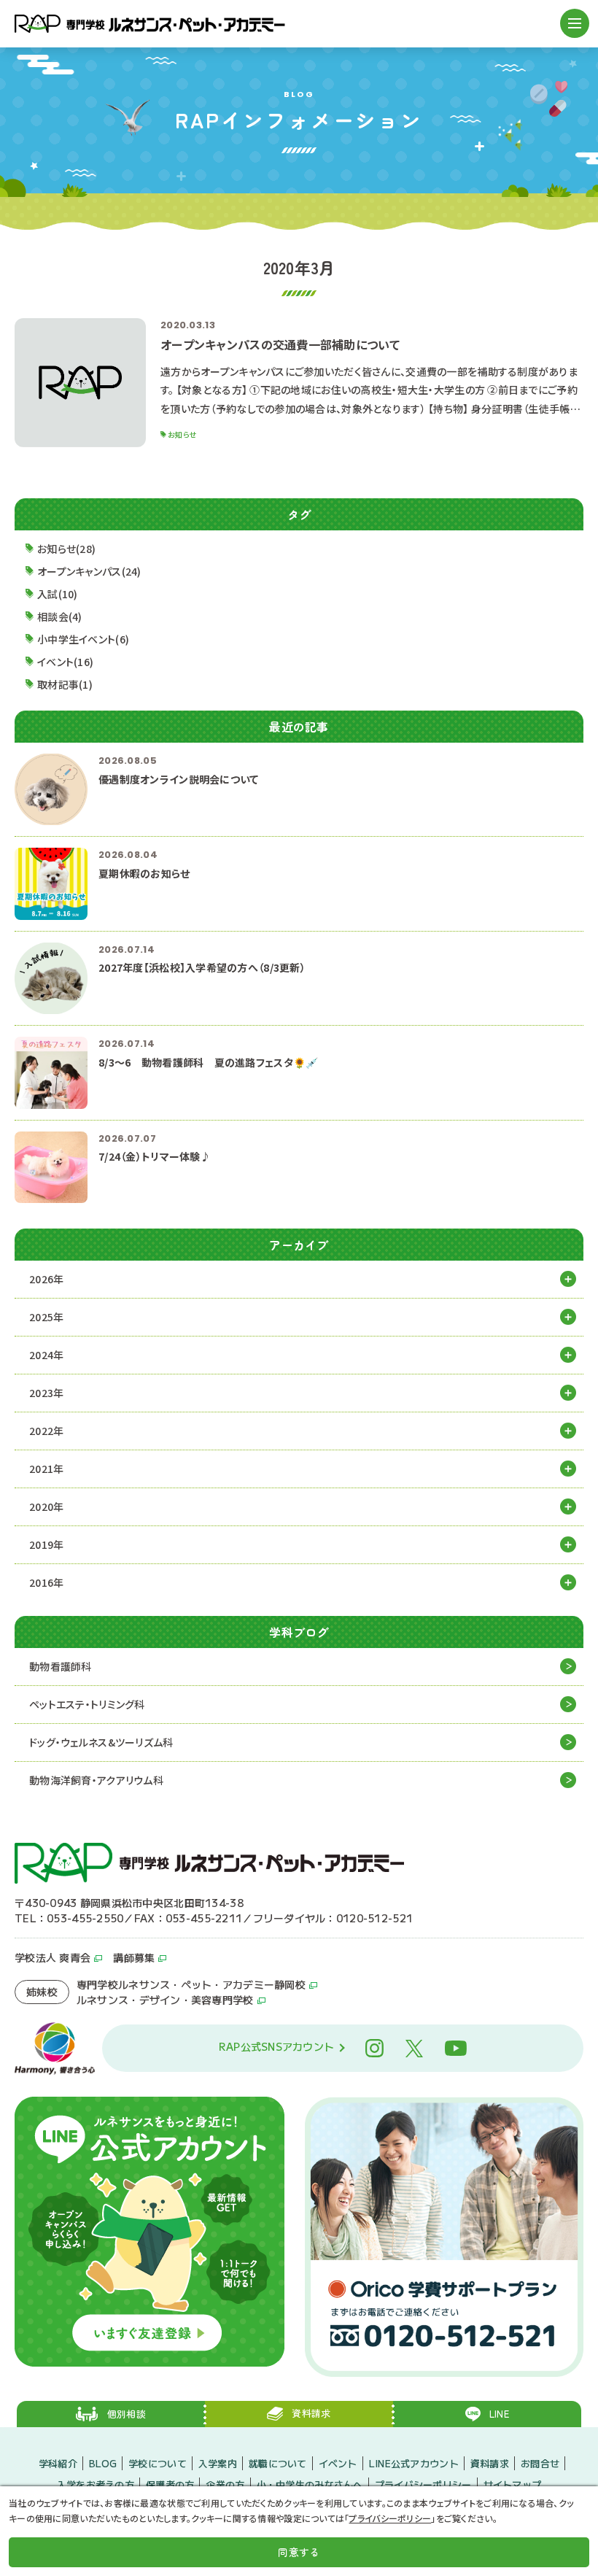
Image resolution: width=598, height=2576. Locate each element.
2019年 (46, 1544)
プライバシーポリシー (423, 2484)
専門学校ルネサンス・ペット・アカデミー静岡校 (191, 1984)
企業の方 (225, 2484)
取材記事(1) (65, 684)
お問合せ (540, 2463)
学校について (158, 2463)
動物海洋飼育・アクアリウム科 (96, 1780)
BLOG (103, 2463)
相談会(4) (60, 616)
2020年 (46, 1506)
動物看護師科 (61, 1666)
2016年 (46, 1582)
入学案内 (218, 2463)
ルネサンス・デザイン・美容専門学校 (165, 2000)
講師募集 (134, 1957)
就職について (278, 2463)
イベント (338, 2463)
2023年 (46, 1393)
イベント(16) (65, 662)
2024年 (46, 1355)
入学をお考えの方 (96, 2484)
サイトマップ (513, 2484)
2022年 (46, 1431)
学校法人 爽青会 (53, 1957)
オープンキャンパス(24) (89, 571)
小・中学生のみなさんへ (310, 2484)
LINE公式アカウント (414, 2463)
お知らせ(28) (66, 549)
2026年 (46, 1279)
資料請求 (490, 2463)
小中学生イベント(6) (83, 639)
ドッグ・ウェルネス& (101, 1742)
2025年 (46, 1317)
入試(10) (58, 594)
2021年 (46, 1469)
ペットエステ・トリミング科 (87, 1704)
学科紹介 (58, 2463)
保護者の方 (170, 2484)
